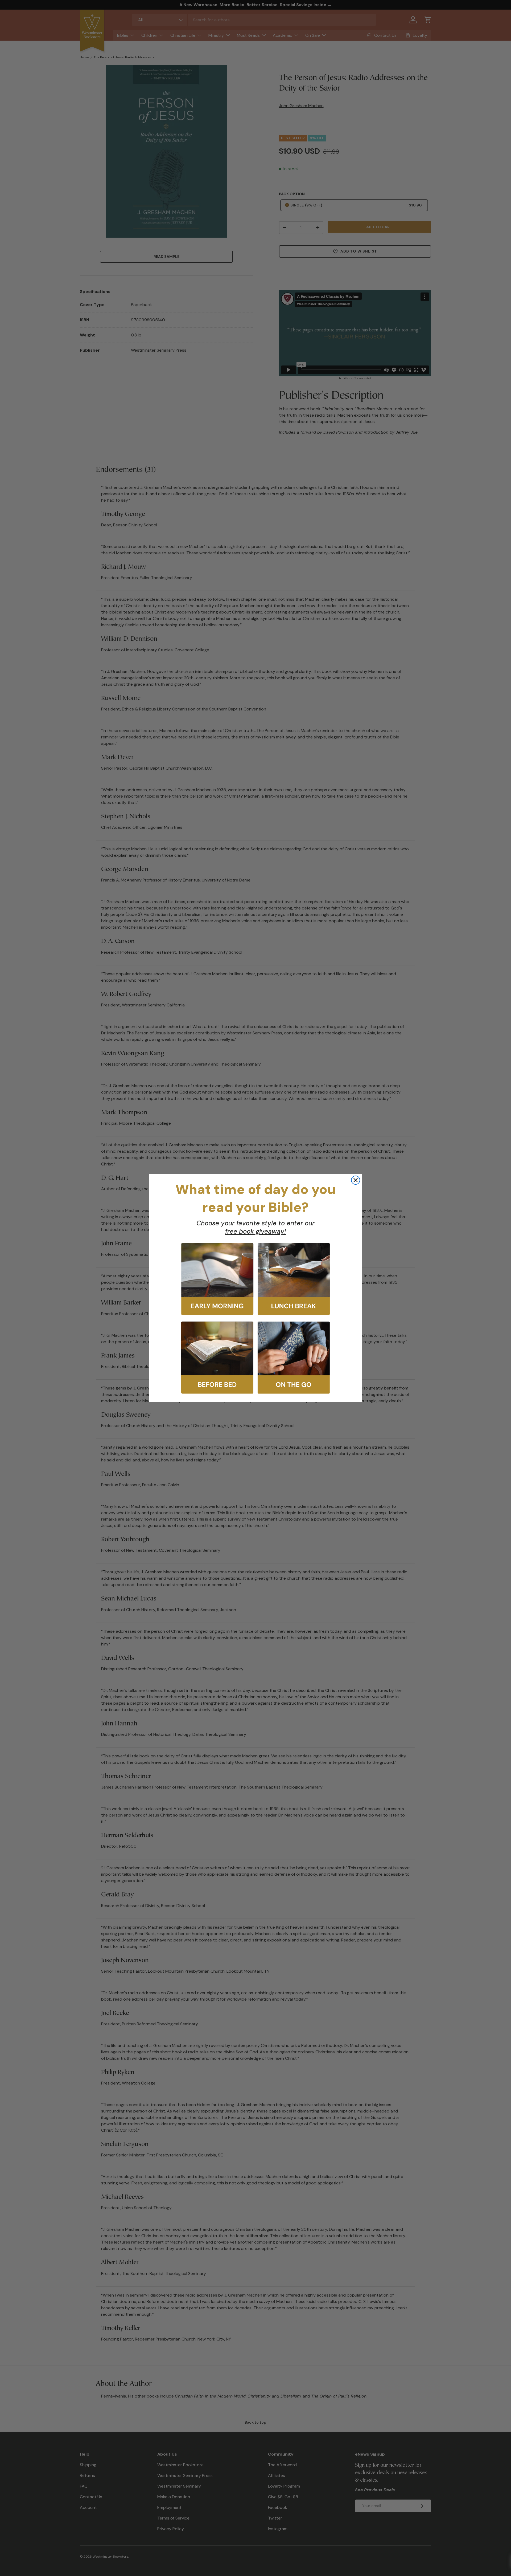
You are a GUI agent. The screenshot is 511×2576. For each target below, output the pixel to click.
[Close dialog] (356, 1180)
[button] (217, 1279)
